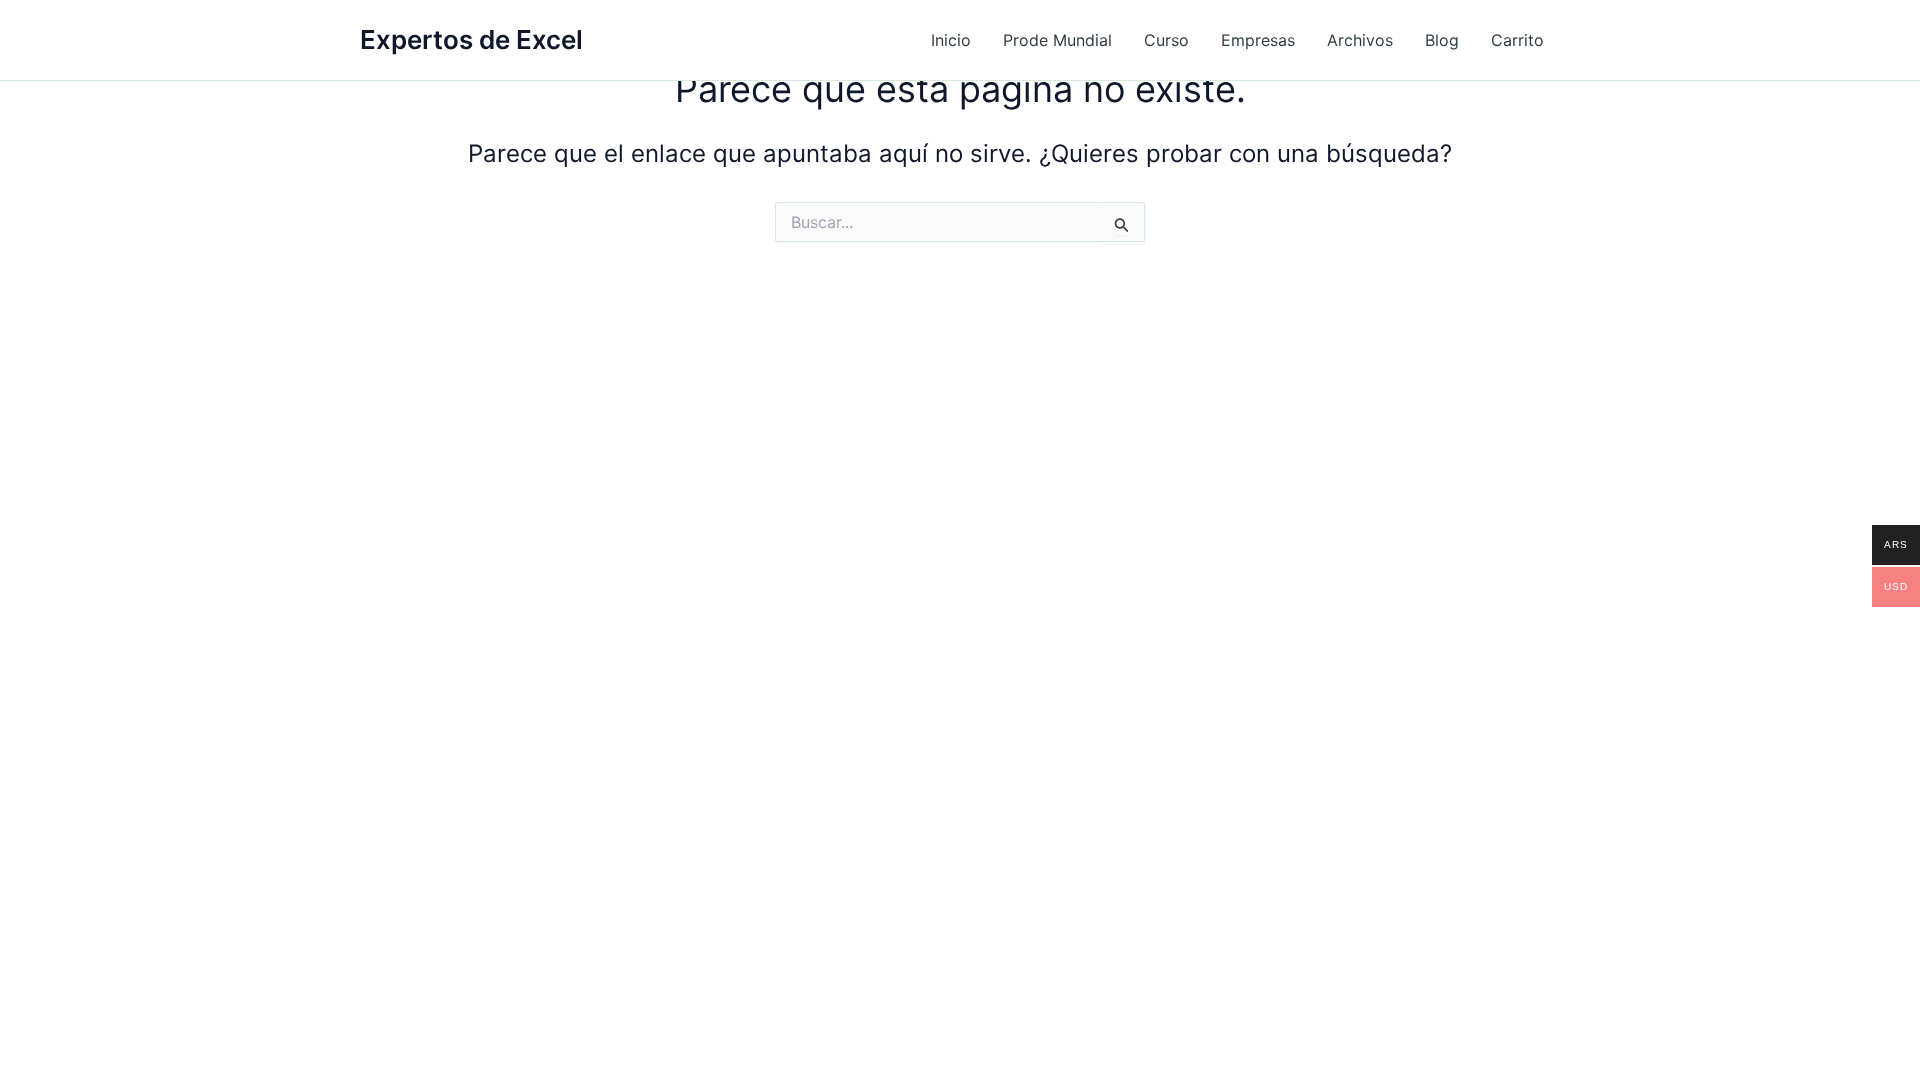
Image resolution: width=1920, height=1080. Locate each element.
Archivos (1360, 40)
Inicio (951, 40)
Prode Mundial (1057, 40)
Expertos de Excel (471, 39)
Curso (1166, 40)
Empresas (1258, 40)
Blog (1442, 40)
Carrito (1517, 40)
